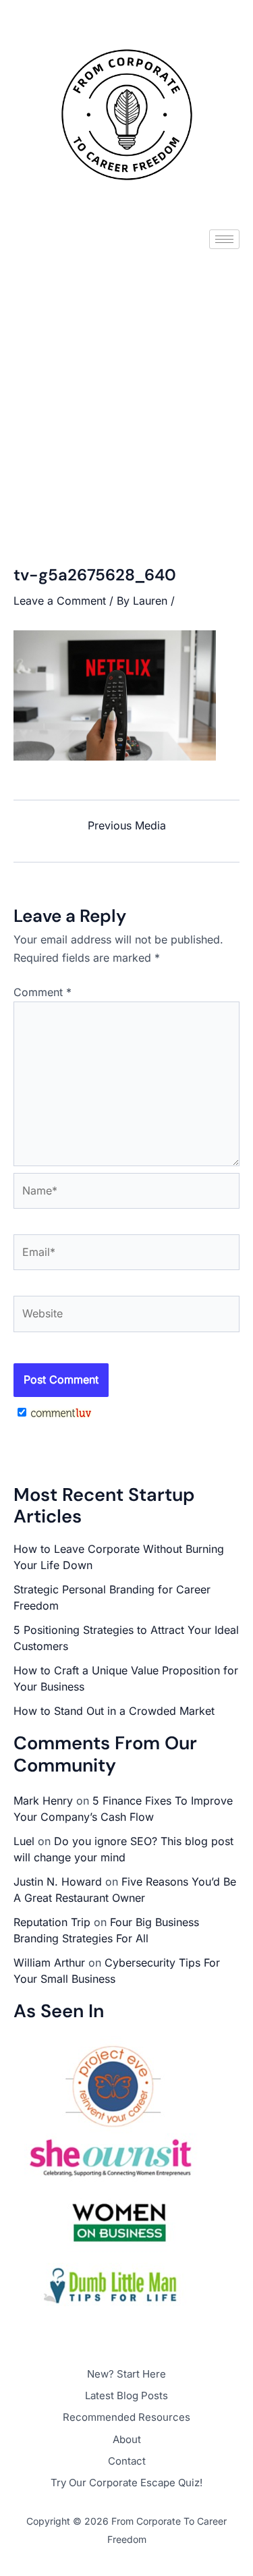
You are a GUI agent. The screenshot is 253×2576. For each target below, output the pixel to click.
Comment (43, 992)
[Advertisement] (126, 396)
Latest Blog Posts (126, 2395)
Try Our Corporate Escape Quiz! (126, 2483)
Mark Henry (43, 1801)
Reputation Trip (52, 1922)
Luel (24, 1841)
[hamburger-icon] (224, 239)
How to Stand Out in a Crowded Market (114, 1711)
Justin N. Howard (58, 1882)
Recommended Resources (126, 2417)
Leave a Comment (60, 601)
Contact (127, 2461)
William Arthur (49, 1963)
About (127, 2439)
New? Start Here (126, 2374)
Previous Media (127, 825)
